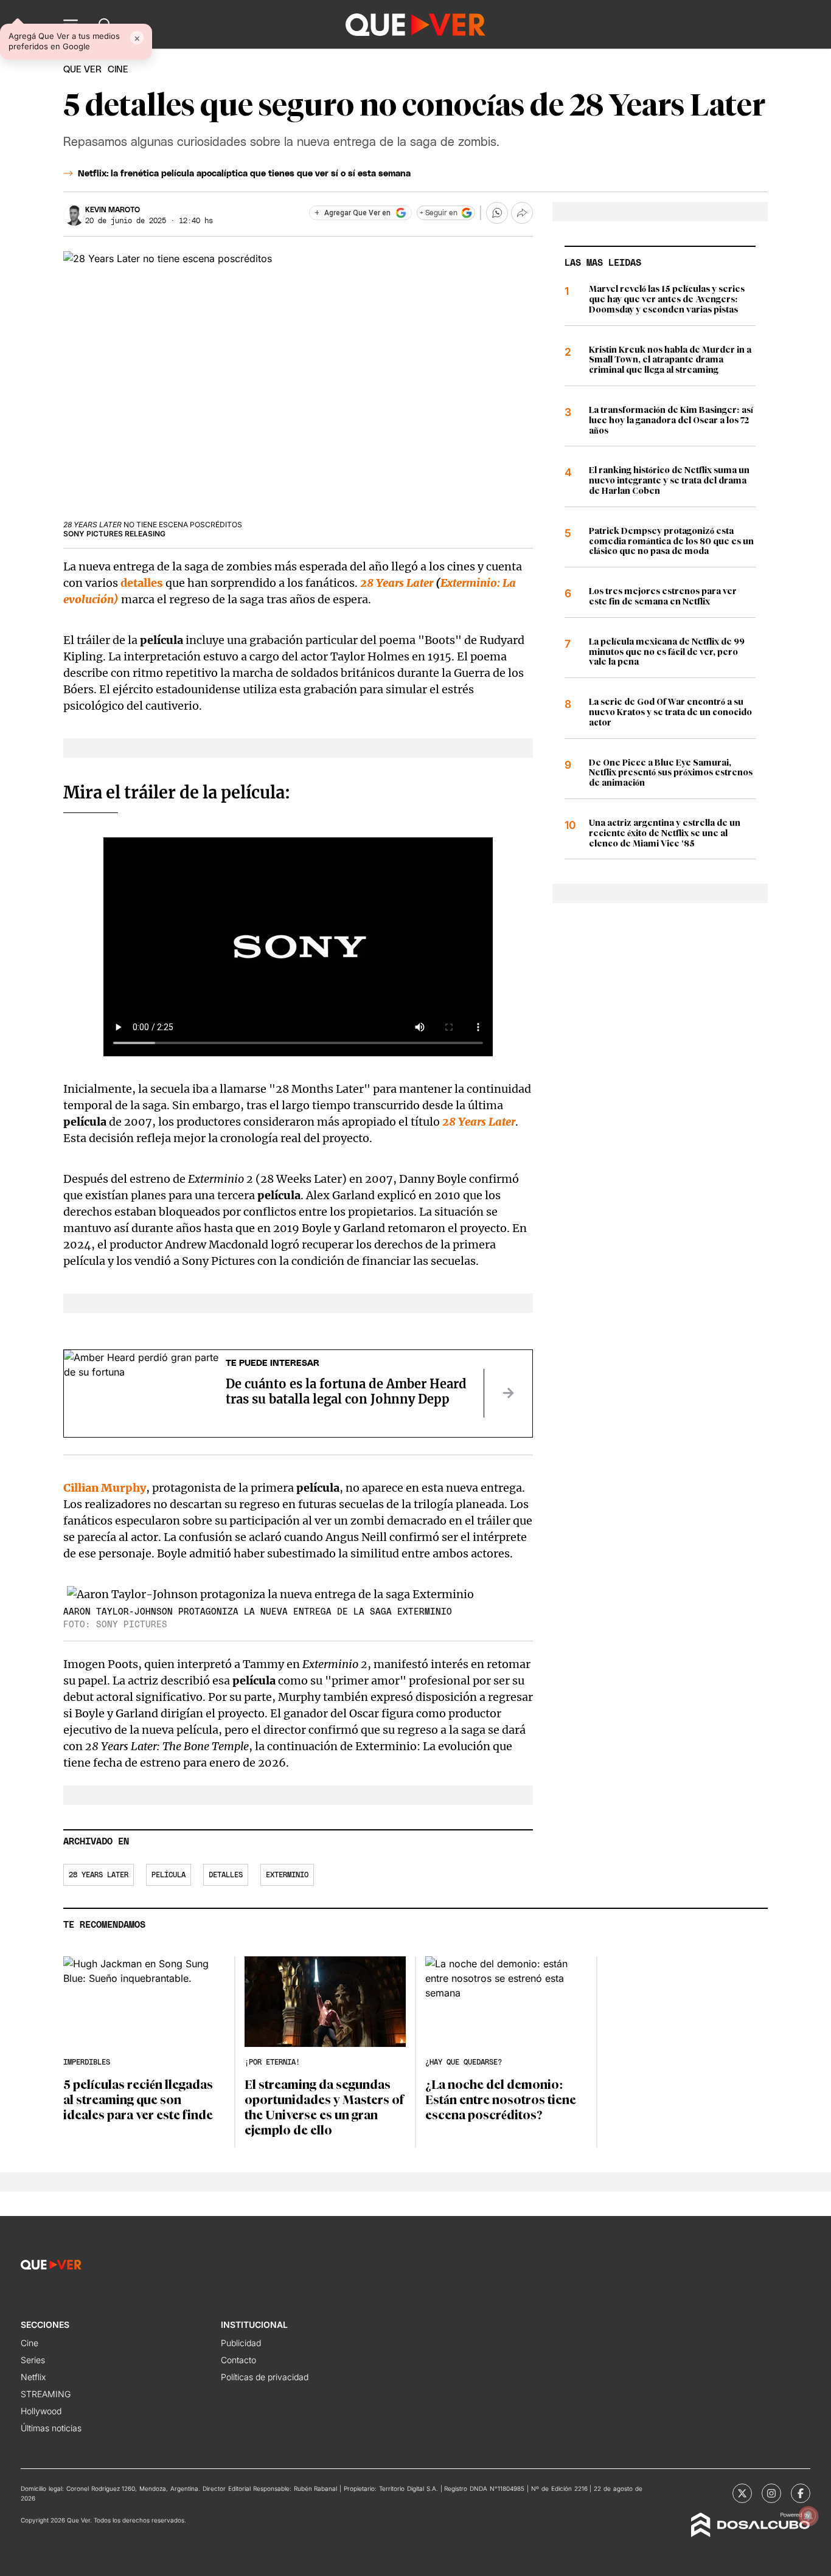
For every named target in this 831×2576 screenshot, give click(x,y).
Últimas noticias (51, 2428)
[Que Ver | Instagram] (771, 2493)
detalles (142, 583)
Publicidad (241, 2343)
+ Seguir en (439, 213)
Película (169, 1875)
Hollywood (41, 2411)
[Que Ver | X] (742, 2493)
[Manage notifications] (808, 2516)
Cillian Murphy (105, 1488)
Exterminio (287, 1875)
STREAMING (46, 2394)
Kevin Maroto (113, 210)
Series (33, 2360)
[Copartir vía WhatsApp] (497, 213)
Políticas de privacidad (265, 2377)
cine (118, 70)
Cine (30, 2343)
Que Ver (82, 70)
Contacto (238, 2360)
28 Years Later (397, 583)
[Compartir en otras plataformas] (522, 213)
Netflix (33, 2377)
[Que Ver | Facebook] (801, 2493)
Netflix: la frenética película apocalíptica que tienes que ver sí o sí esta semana (244, 174)
